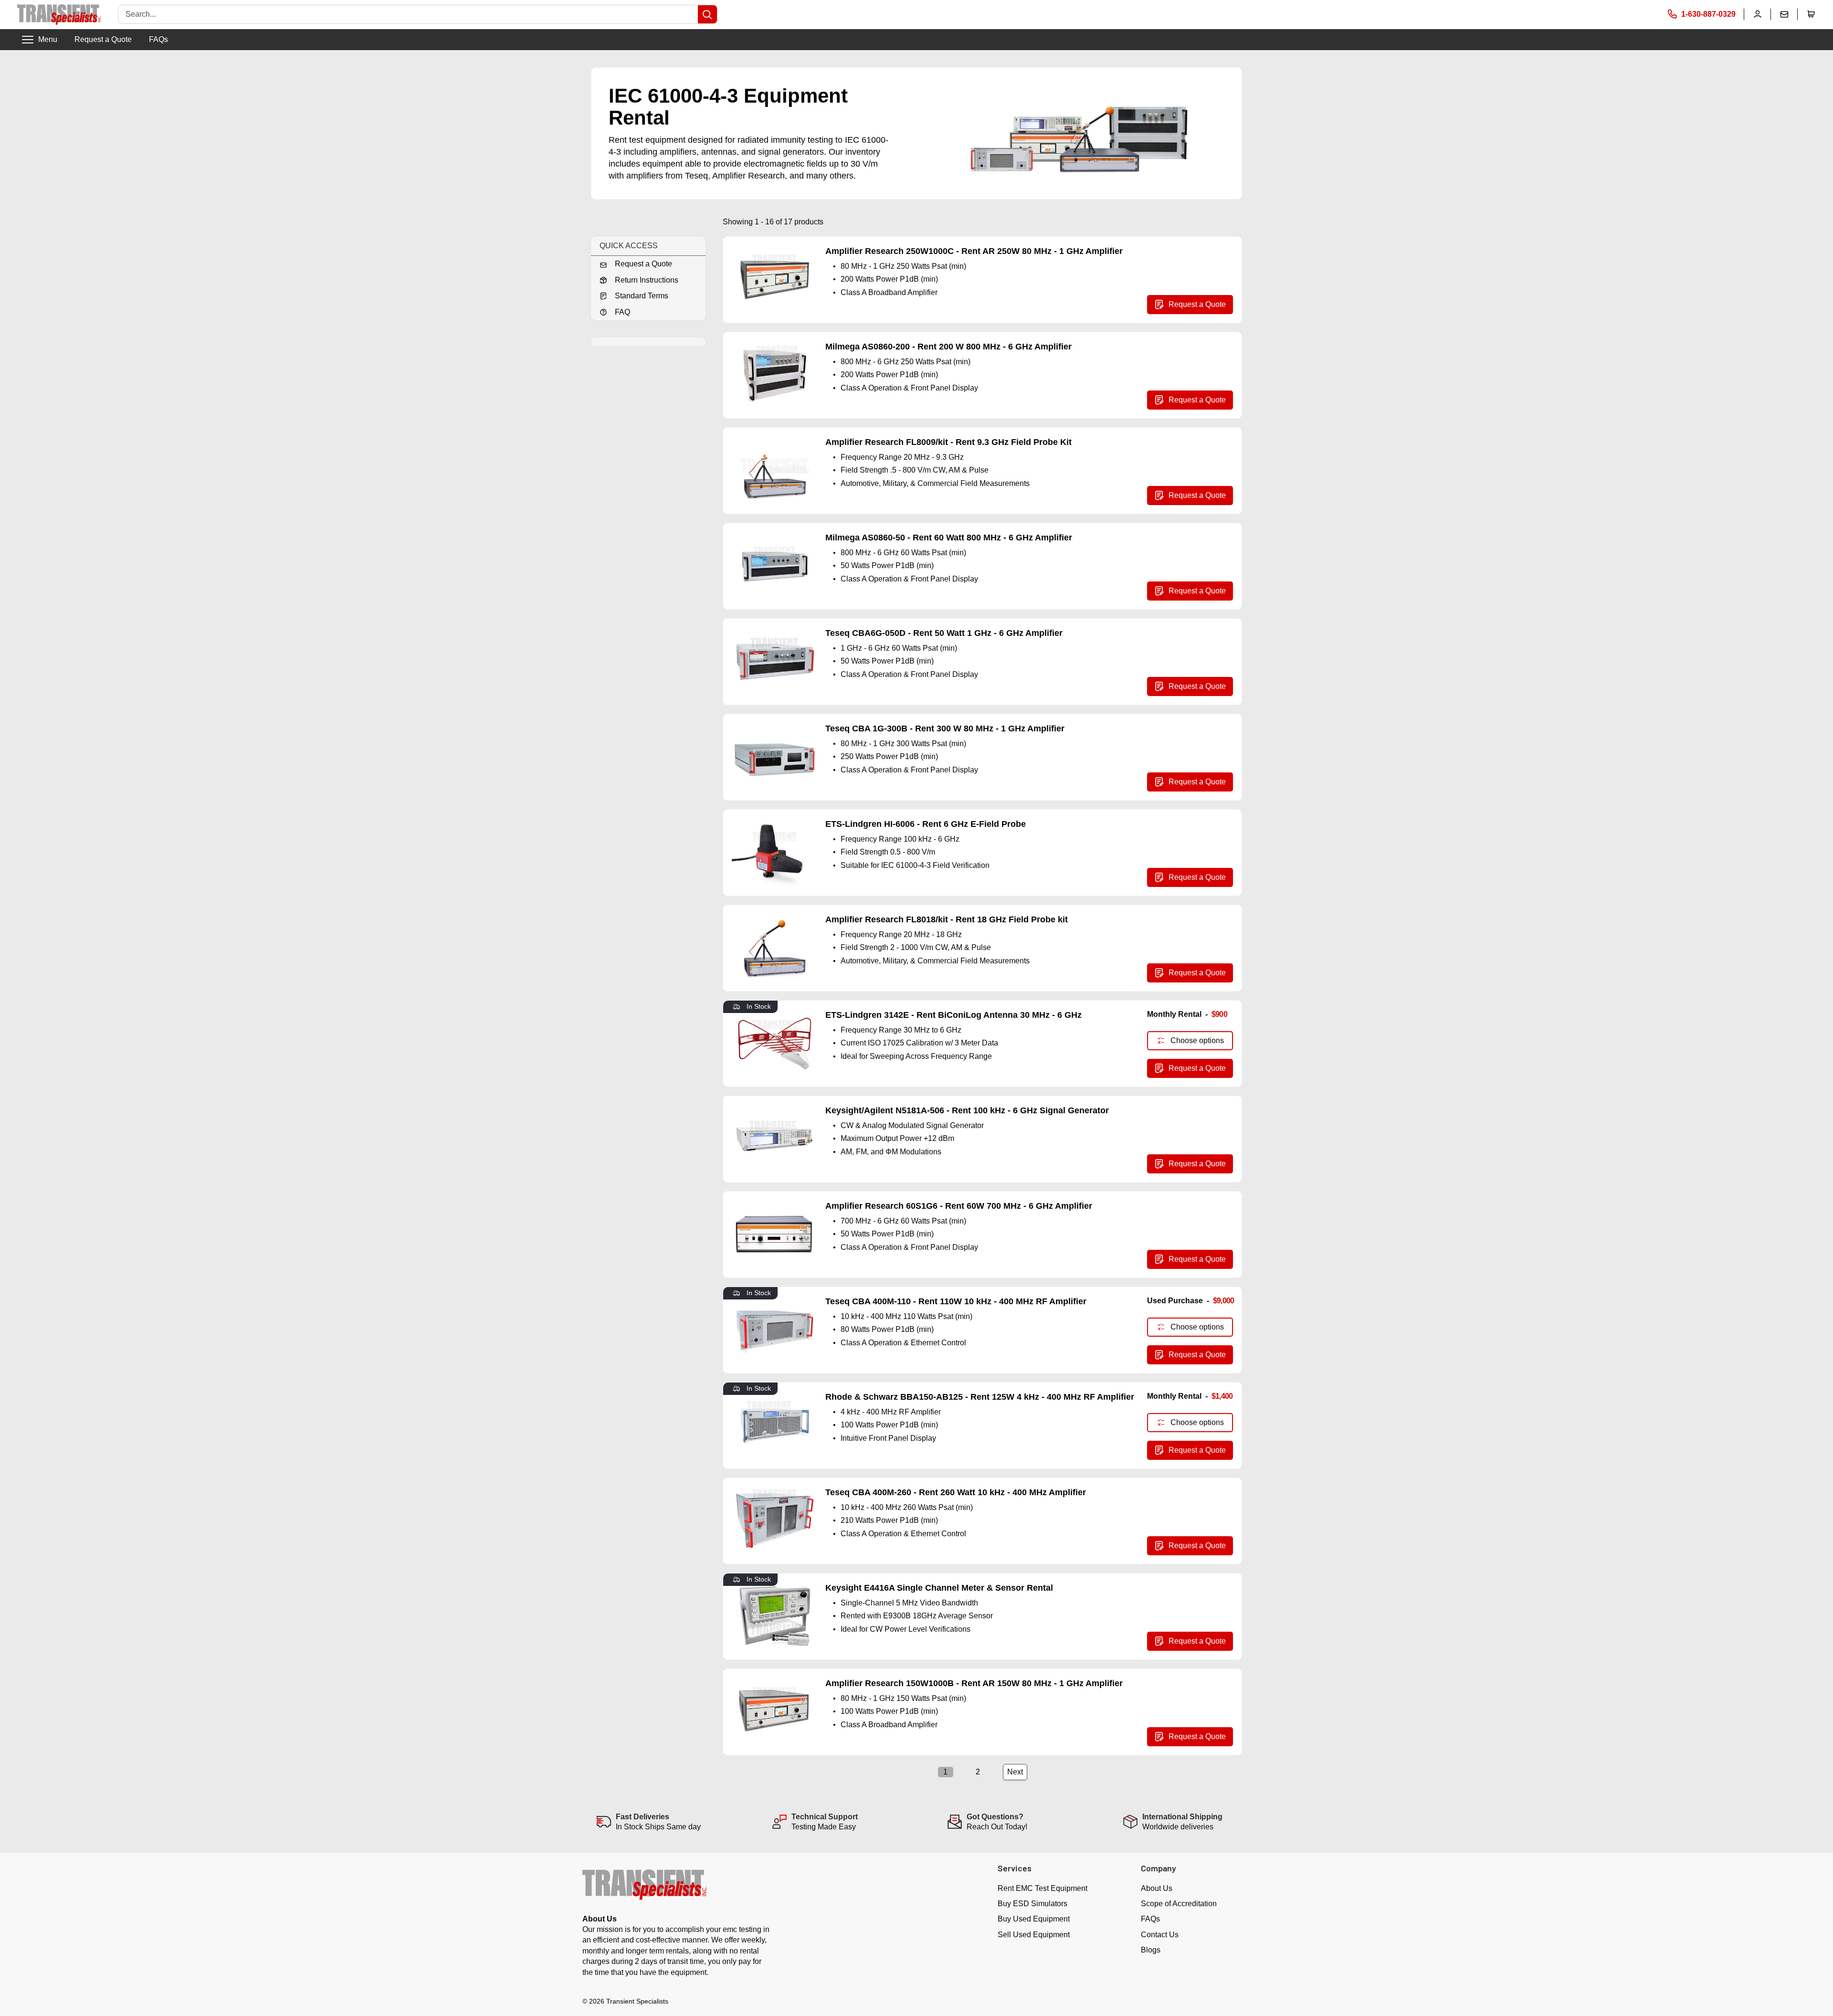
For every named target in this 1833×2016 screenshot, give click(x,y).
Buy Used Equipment (1034, 1919)
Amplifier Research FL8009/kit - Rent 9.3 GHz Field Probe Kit (948, 442)
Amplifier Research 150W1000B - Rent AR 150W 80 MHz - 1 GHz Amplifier (974, 1683)
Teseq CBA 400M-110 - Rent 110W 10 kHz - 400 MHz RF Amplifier (956, 1301)
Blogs (1151, 1950)
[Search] (707, 14)
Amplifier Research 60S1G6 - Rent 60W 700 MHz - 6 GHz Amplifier (959, 1206)
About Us (1157, 1888)
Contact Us (1160, 1935)
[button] (1811, 14)
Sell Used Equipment (1034, 1935)
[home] (59, 15)
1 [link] (945, 1772)
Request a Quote (103, 39)
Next (1015, 1772)
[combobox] (408, 14)
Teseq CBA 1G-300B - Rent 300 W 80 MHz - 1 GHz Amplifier (945, 728)
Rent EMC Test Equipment (1043, 1888)
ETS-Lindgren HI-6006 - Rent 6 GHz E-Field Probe (926, 824)
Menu (48, 39)
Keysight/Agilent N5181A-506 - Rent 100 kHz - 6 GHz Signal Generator (967, 1110)
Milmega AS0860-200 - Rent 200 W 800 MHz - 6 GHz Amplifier (948, 347)
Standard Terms (642, 296)
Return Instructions (647, 280)
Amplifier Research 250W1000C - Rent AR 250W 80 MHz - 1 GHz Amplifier (974, 251)
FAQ (622, 312)
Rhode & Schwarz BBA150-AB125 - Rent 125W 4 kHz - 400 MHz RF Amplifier (980, 1397)
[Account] (1758, 14)
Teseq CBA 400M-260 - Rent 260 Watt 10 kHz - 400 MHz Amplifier (956, 1492)
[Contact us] (1784, 14)
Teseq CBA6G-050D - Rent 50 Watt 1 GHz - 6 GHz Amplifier (944, 633)
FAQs (158, 39)
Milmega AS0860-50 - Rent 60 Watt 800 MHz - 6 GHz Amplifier (949, 538)
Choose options (1197, 1040)
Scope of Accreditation (1179, 1904)
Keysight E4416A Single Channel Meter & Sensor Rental (939, 1588)
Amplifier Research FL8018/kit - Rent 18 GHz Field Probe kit (947, 919)
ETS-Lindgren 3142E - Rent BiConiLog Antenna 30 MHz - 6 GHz (953, 1015)
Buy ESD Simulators (1032, 1904)
